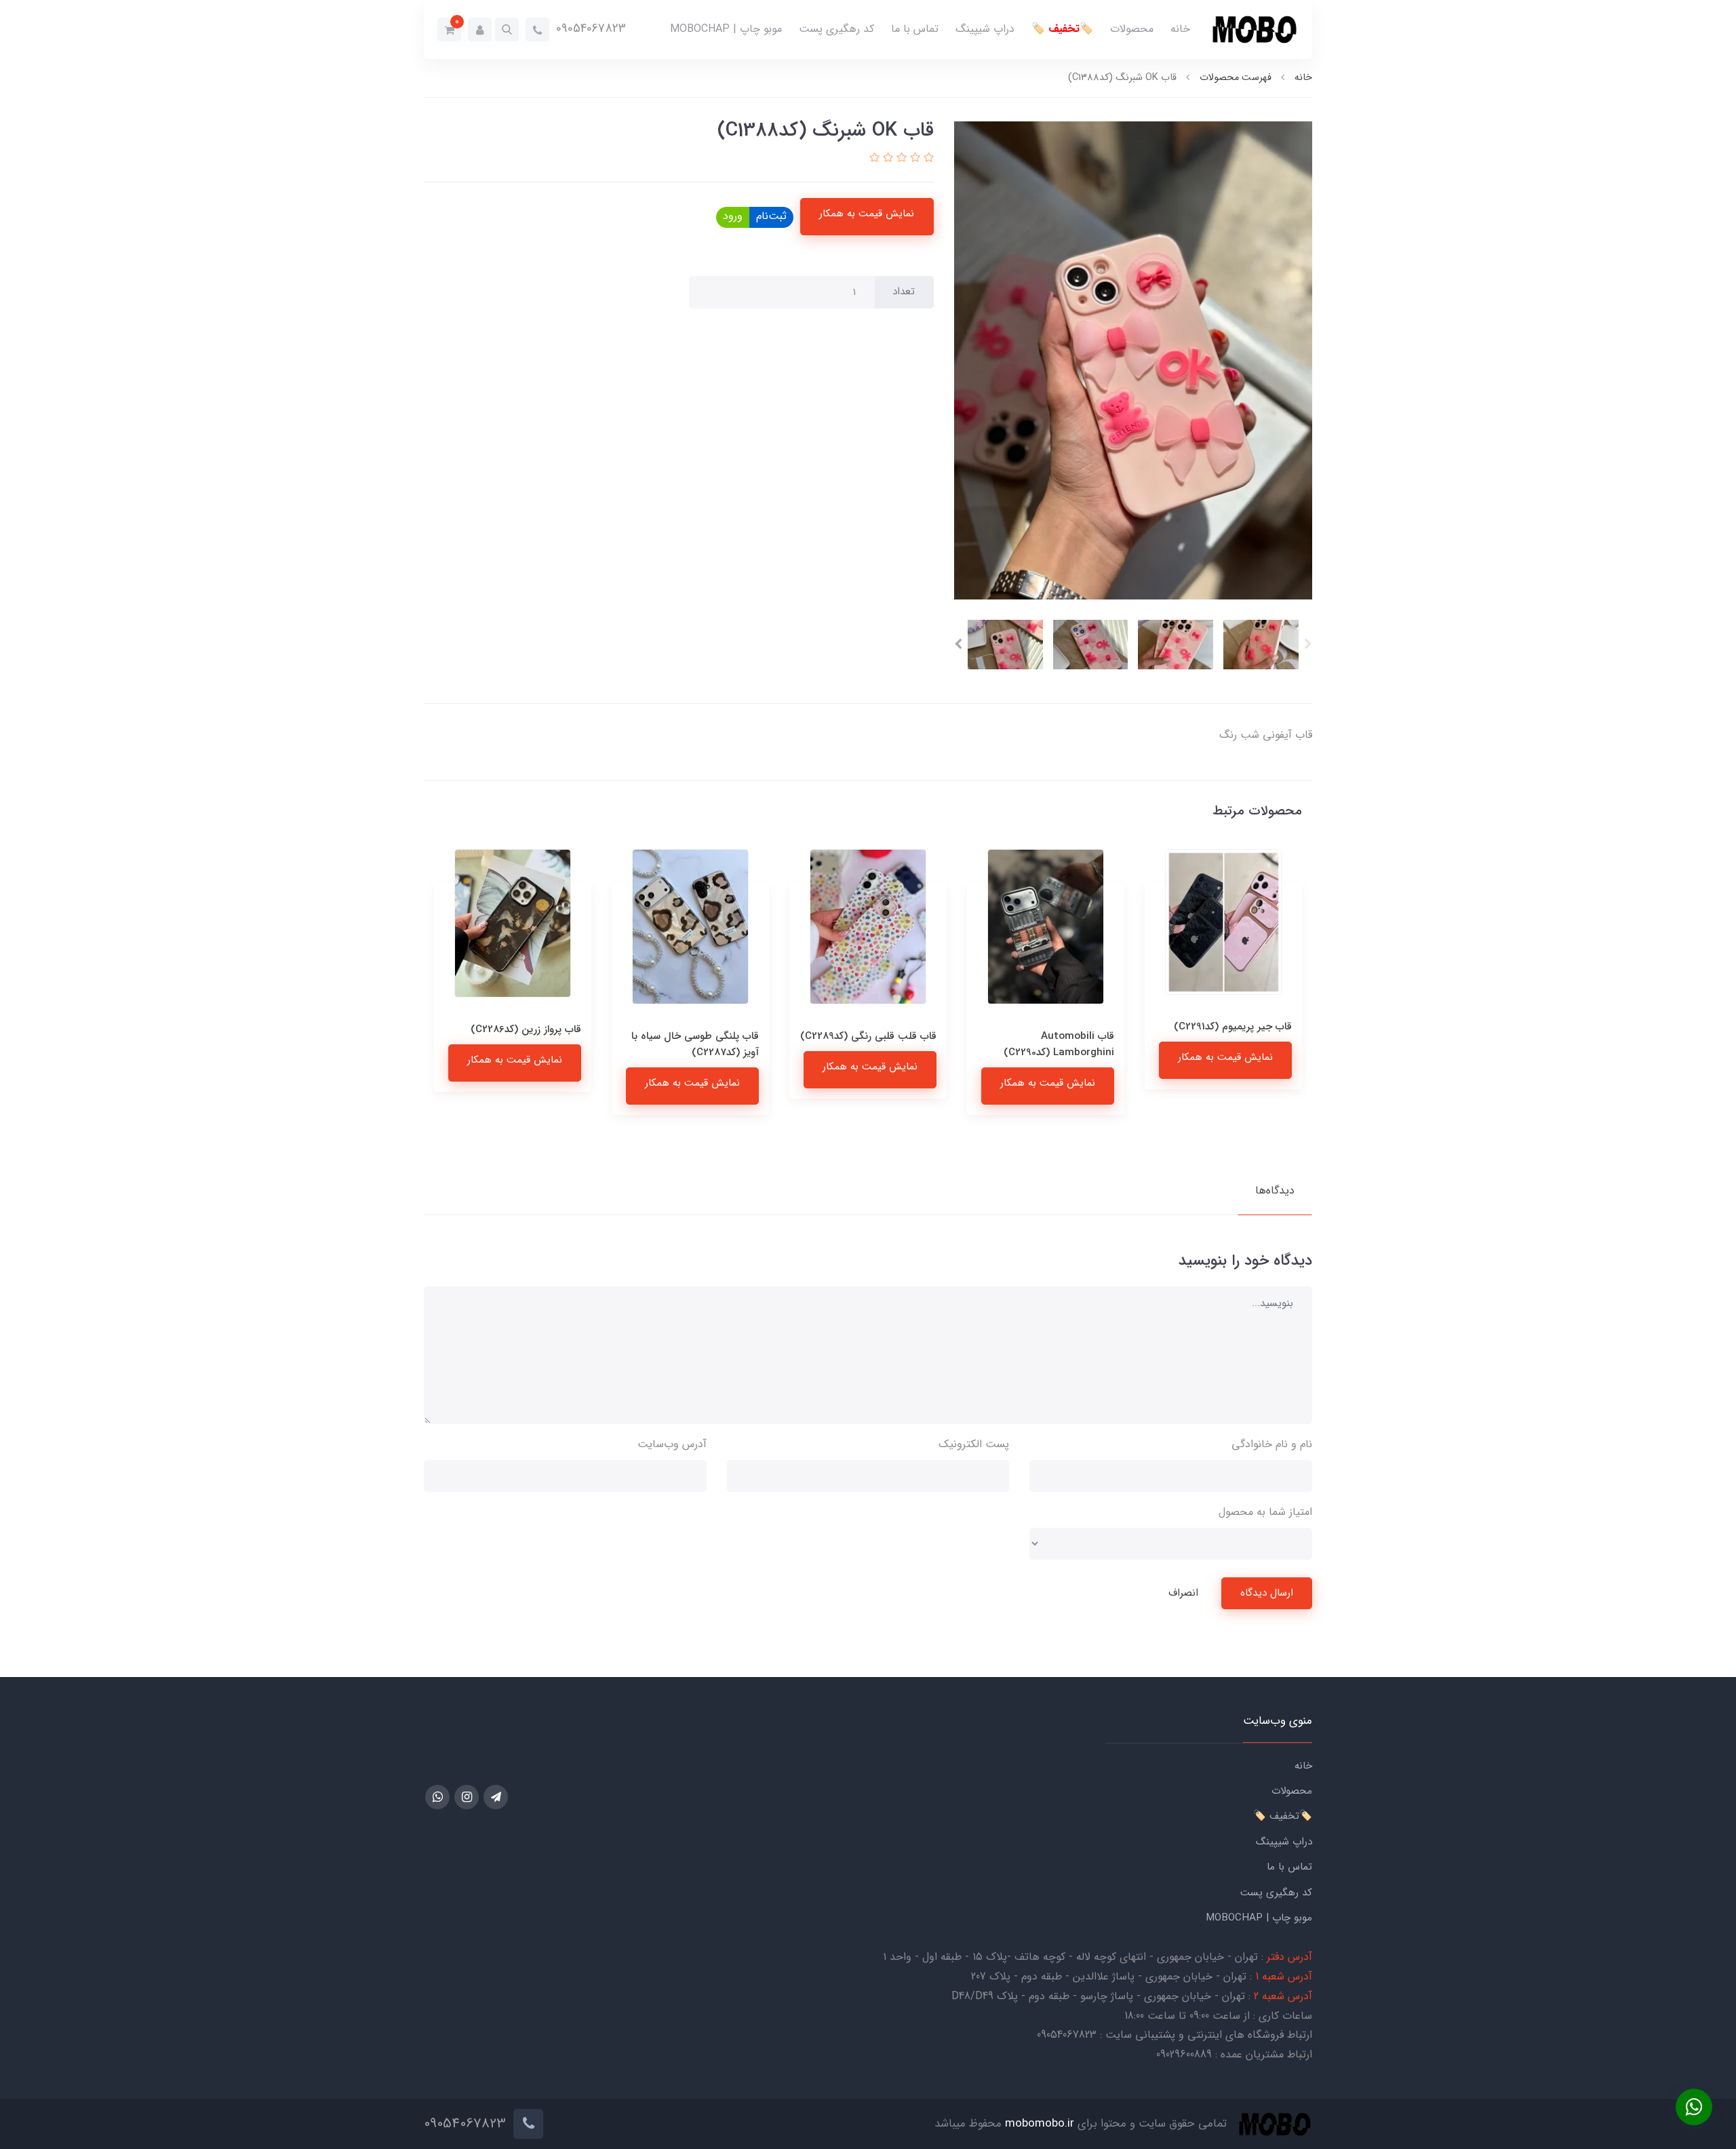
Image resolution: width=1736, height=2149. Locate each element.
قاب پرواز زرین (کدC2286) (704, 1029)
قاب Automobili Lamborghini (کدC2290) (1237, 1044)
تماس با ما (915, 29)
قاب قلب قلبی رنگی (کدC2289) (1046, 1036)
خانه (1180, 29)
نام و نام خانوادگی (1272, 1444)
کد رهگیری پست (836, 29)
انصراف (1183, 1593)
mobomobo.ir (1040, 2124)
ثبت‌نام (771, 216)
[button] (507, 29)
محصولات (1132, 29)
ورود (733, 216)
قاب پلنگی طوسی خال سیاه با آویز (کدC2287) (873, 1044)
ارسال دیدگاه (1267, 1593)
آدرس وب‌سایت (672, 1444)
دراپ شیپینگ (985, 29)
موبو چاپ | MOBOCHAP (726, 29)
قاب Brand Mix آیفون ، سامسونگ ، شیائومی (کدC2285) (530, 1053)
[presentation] (1308, 644)
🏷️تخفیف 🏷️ (1062, 29)
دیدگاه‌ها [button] (1275, 1190)
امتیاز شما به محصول (1265, 1512)
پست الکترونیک (974, 1444)
